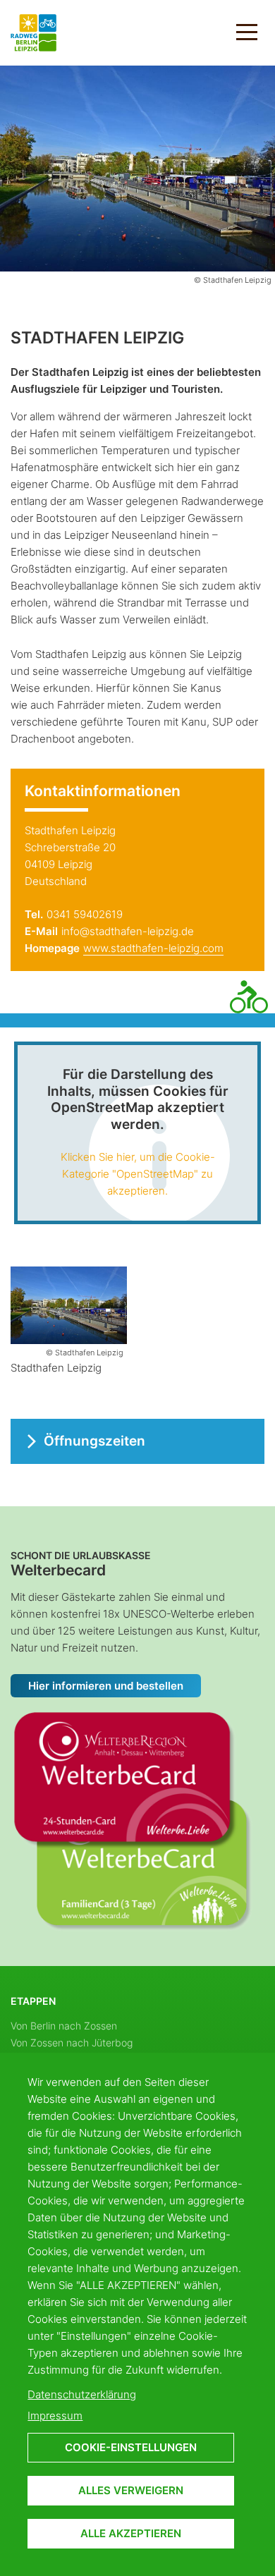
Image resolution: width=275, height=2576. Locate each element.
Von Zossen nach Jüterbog (72, 2043)
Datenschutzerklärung (82, 2394)
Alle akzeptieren (131, 2533)
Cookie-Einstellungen (131, 2447)
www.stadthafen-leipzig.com (153, 948)
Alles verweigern (131, 2490)
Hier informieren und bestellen (106, 1686)
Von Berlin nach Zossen (64, 2026)
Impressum (55, 2416)
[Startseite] (33, 31)
